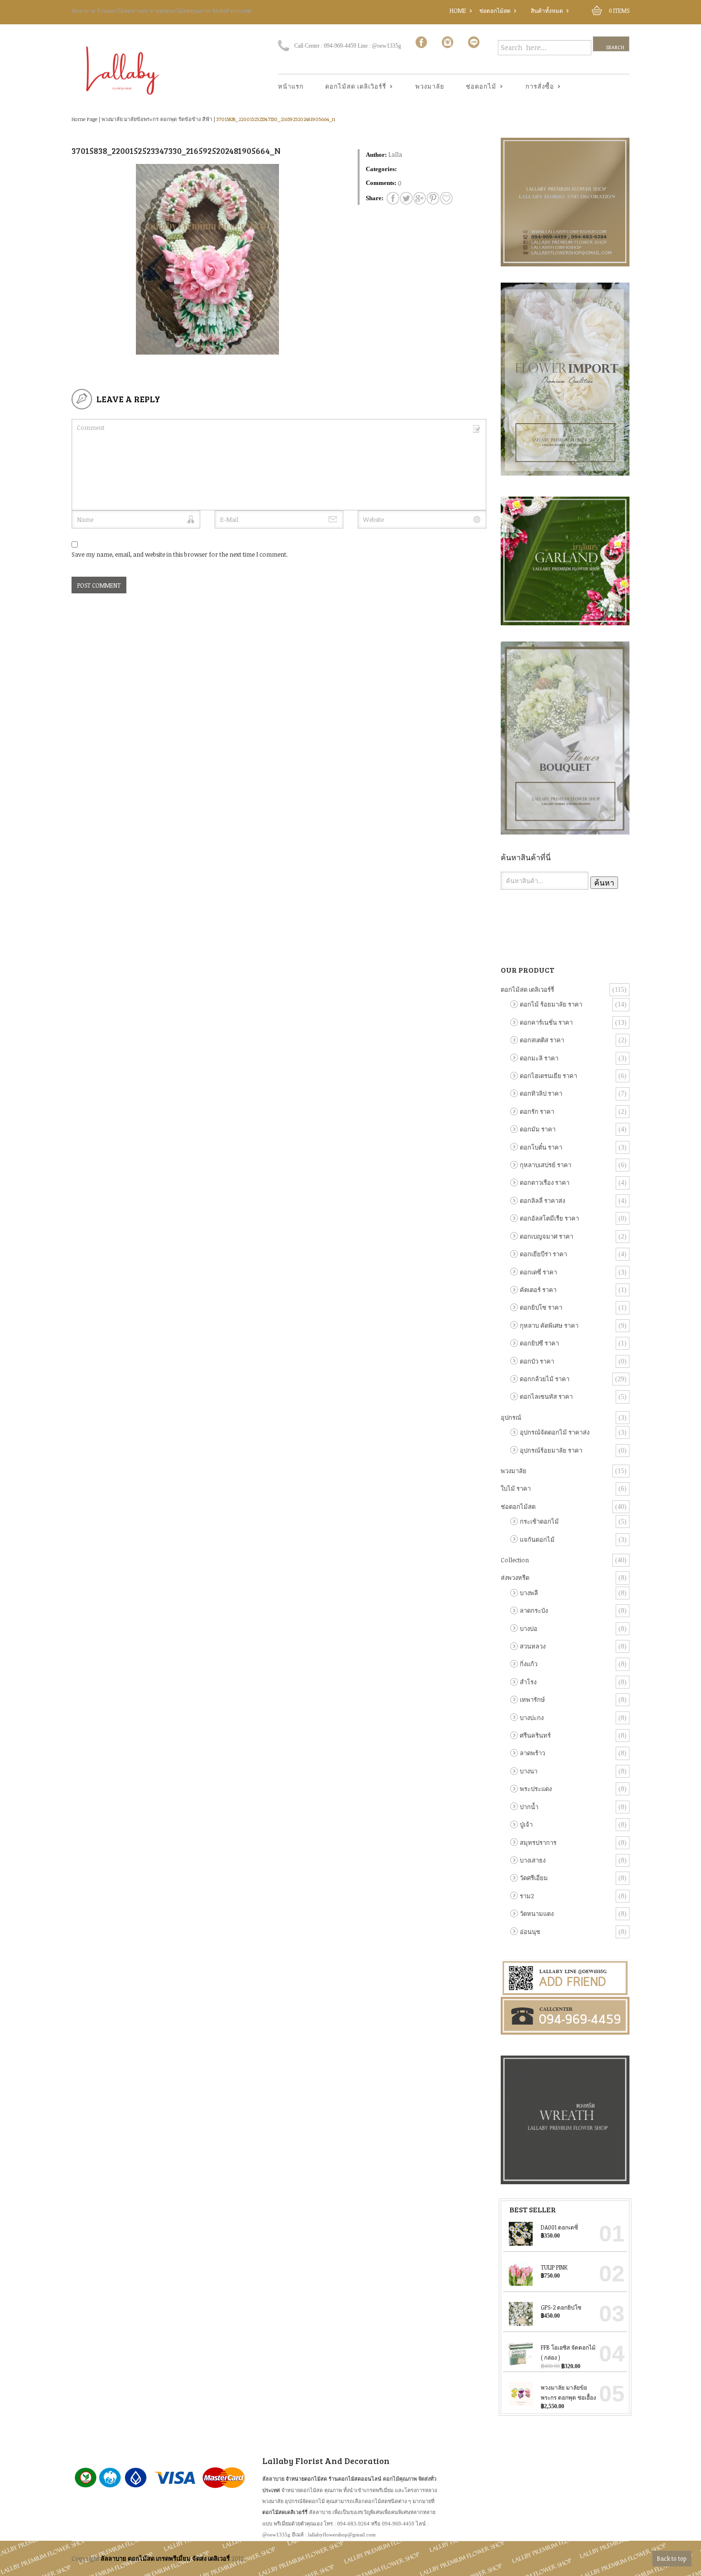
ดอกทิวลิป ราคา (541, 1093)
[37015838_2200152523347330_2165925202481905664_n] (393, 198)
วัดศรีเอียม (534, 1878)
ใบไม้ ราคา (516, 1488)
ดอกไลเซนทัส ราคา (546, 1396)
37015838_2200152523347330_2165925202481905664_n (276, 119)
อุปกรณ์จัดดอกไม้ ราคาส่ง (555, 1432)
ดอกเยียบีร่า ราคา (543, 1254)
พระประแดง (536, 1789)
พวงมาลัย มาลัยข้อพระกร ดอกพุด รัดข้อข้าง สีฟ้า (157, 119)
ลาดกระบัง (534, 1610)
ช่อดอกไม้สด (495, 10)
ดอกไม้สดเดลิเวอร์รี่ (285, 2512)
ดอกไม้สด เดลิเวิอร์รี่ (352, 87)
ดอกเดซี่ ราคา (538, 1272)
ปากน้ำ (529, 1807)
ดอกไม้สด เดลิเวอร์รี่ (527, 989)
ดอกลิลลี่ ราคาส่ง (542, 1201)
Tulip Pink (554, 2267)
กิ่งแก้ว (529, 1664)
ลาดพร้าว (532, 1753)
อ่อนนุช (530, 1932)
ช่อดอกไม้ (478, 87)
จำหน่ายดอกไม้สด (306, 2479)
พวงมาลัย (430, 86)
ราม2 (527, 1896)
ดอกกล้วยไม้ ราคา (545, 1379)
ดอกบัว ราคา (537, 1361)
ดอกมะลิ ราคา (539, 1058)
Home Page (84, 119)
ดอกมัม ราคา (538, 1129)
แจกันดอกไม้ (537, 1539)
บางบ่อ (529, 1629)
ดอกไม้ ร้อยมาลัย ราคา (551, 1004)
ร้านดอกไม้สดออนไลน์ (355, 2479)
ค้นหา (604, 883)
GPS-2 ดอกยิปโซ (561, 2307)
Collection (515, 1560)
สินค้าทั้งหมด (547, 10)
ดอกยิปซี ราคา (539, 1343)
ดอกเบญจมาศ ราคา (546, 1236)
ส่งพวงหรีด (515, 1578)
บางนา (529, 1771)
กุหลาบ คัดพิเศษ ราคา (549, 1325)
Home (458, 10)
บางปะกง (532, 1718)
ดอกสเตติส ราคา (542, 1040)
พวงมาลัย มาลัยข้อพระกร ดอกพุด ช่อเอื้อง (568, 2393)
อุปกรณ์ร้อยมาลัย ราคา (551, 1450)
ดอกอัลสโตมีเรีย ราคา (549, 1218)
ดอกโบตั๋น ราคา (541, 1147)
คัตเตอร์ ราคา (538, 1290)
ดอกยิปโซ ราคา (541, 1307)
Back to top (672, 2558)
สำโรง (528, 1682)
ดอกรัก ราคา (537, 1111)
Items (619, 10)
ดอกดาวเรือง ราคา (545, 1182)
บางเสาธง (533, 1860)
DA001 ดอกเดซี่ (559, 2227)
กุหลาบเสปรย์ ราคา (546, 1165)
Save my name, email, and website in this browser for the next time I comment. (180, 554)
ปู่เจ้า (526, 1824)
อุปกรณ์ (511, 1417)
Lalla (395, 154)
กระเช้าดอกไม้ (539, 1521)
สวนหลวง (533, 1646)
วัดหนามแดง (537, 1914)
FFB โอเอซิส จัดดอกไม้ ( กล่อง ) (568, 2352)
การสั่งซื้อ (536, 87)
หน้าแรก (291, 86)
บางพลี (529, 1593)
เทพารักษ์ (532, 1700)
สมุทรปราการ (538, 1843)
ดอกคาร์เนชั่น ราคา (546, 1022)
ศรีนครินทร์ (535, 1735)
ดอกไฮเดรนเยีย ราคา (548, 1076)
